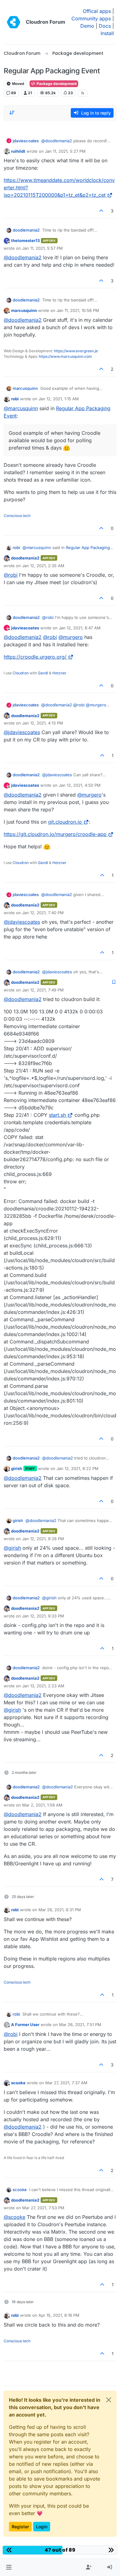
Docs (105, 26)
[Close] (109, 2400)
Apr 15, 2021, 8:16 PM (59, 2315)
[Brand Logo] (14, 22)
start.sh (57, 1115)
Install (107, 33)
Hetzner (59, 673)
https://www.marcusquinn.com (65, 356)
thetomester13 (25, 240)
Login (42, 2527)
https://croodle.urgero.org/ (35, 657)
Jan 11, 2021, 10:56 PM (78, 310)
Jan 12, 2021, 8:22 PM (78, 1468)
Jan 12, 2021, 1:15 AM (59, 399)
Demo (87, 26)
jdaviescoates (26, 141)
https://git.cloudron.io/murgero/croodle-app (55, 834)
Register (20, 2527)
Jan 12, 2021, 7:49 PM (43, 990)
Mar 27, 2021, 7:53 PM (43, 2208)
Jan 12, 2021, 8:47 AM (80, 628)
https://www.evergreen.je (76, 351)
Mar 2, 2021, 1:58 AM (42, 1805)
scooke (18, 2083)
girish (17, 1468)
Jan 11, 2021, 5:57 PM (42, 248)
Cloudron (21, 673)
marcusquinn (24, 310)
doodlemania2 (26, 230)
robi (15, 399)
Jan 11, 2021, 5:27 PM (65, 151)
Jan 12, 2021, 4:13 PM (43, 723)
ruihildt (18, 151)
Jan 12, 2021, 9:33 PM (43, 1616)
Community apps (91, 18)
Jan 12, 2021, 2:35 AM (43, 566)
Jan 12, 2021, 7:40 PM (43, 913)
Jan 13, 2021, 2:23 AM (43, 1686)
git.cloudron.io (65, 822)
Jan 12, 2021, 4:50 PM (80, 785)
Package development (56, 84)
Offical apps (97, 11)
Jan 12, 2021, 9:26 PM (43, 1539)
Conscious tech (17, 516)
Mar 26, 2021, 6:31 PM (60, 1910)
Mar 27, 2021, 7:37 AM (66, 2083)
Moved (18, 84)
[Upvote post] (102, 211)
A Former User (25, 2025)
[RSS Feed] (83, 93)
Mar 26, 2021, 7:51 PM (80, 2025)
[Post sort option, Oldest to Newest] (12, 113)
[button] (9, 2567)
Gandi (43, 673)
